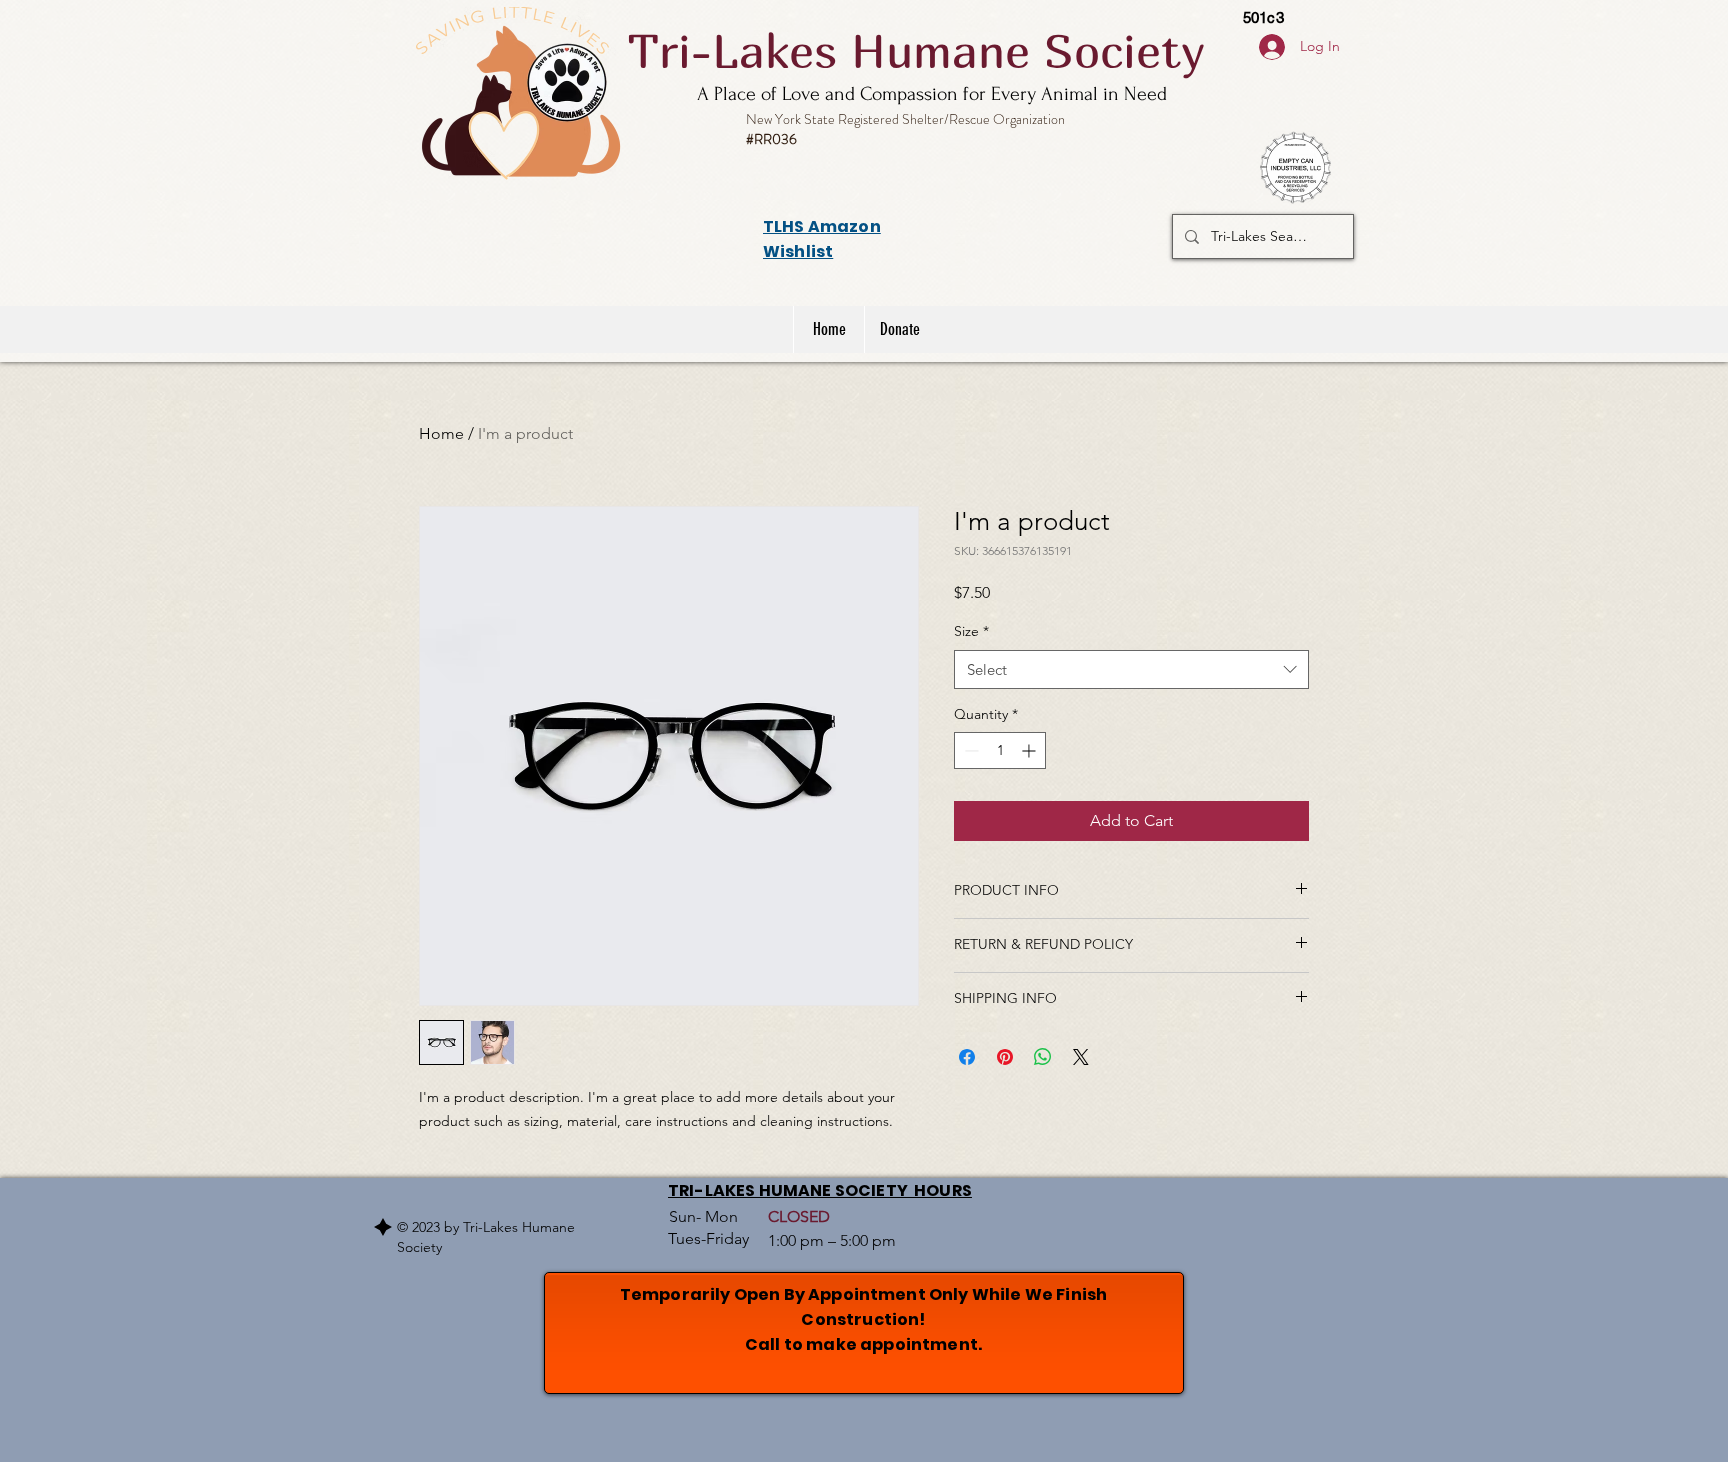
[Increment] (1030, 750)
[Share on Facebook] (967, 1057)
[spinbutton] (1000, 750)
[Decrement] (969, 750)
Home (441, 433)
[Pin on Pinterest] (1005, 1057)
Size (971, 631)
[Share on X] (1081, 1057)
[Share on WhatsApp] (1043, 1057)
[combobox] (1131, 669)
